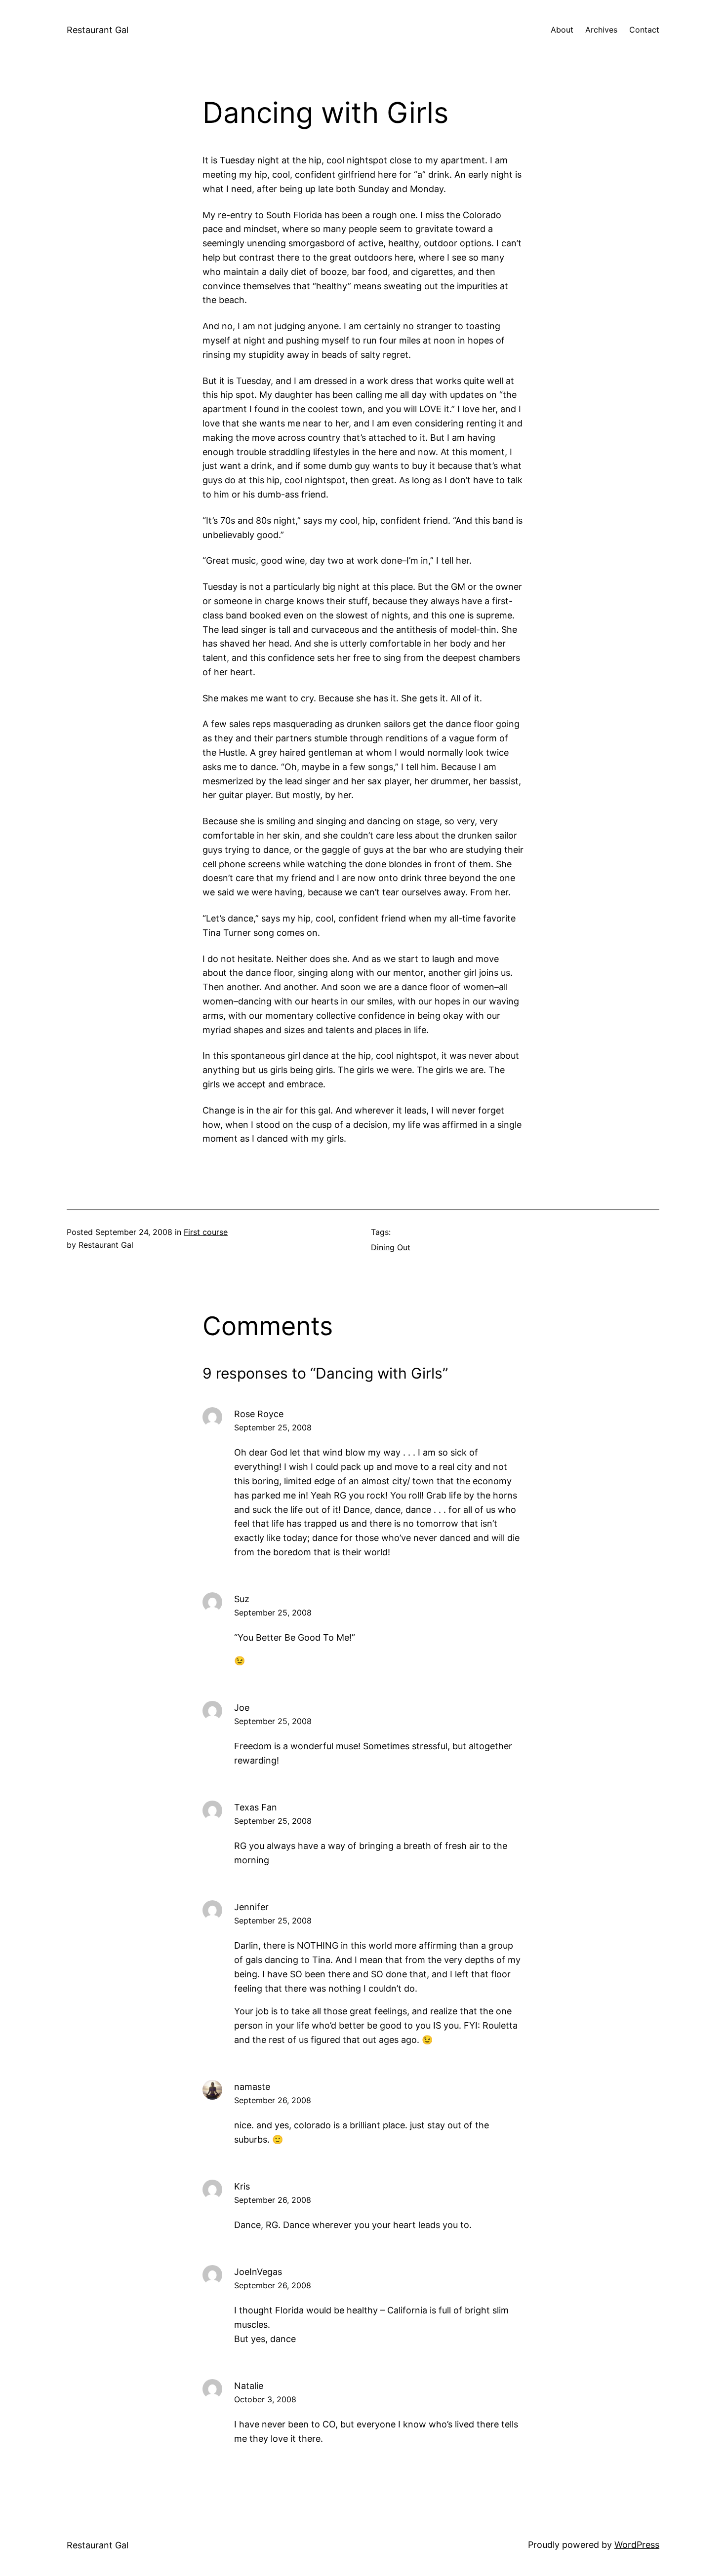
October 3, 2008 (265, 2399)
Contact (644, 30)
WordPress (637, 2545)
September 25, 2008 (273, 1427)
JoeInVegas (258, 2272)
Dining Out (391, 1247)
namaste (252, 2087)
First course (206, 1232)
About (562, 30)
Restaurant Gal (98, 30)
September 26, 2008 (273, 2100)
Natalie (249, 2386)
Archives (601, 30)
